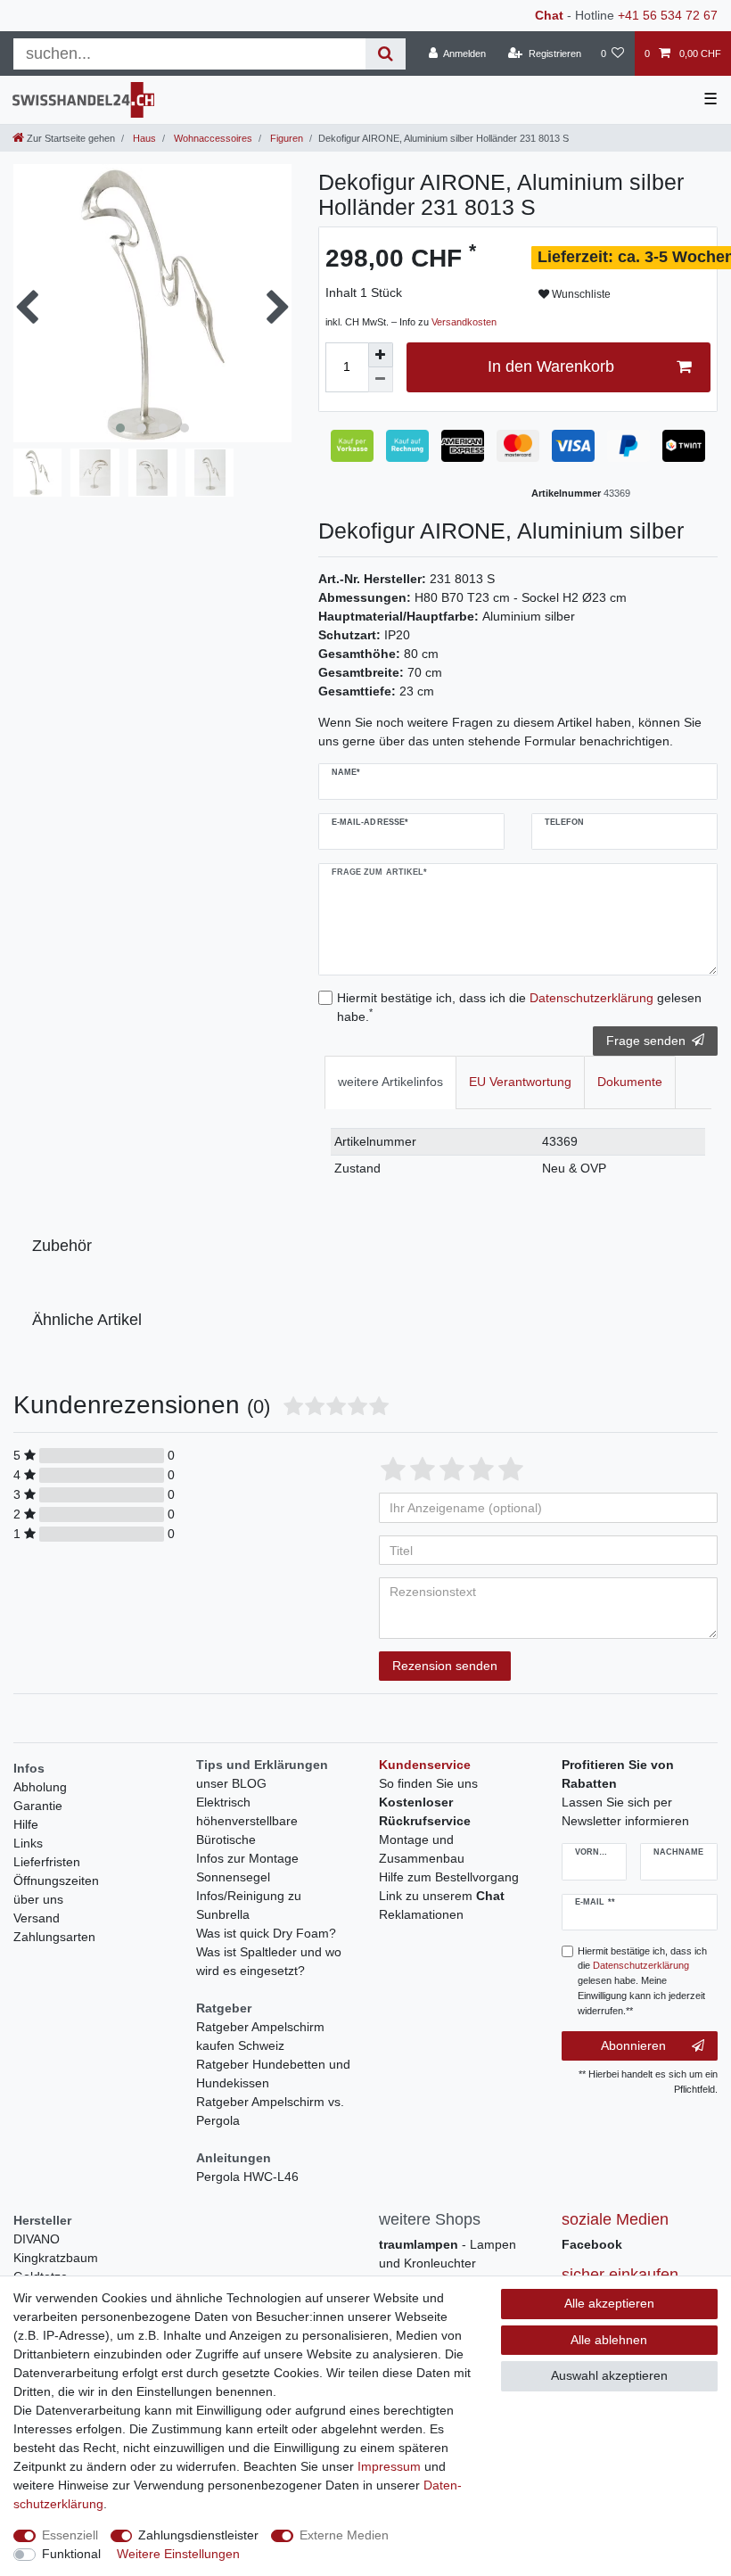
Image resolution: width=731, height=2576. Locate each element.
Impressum (389, 2466)
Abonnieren (633, 2045)
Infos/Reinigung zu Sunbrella (249, 1905)
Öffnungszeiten (56, 1881)
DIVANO (37, 2239)
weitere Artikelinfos (390, 1082)
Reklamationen (421, 1914)
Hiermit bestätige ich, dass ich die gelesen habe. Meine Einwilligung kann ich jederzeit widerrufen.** (642, 1981)
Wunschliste (580, 294)
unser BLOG (231, 1783)
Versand (37, 1918)
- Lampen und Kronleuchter (448, 2254)
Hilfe (26, 1824)
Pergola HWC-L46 (247, 2177)
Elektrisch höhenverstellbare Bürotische (247, 1821)
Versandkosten (464, 322)
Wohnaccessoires (212, 138)
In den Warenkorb (551, 366)
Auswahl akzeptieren (609, 2375)
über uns (38, 1899)
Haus (143, 138)
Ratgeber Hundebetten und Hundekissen (273, 2074)
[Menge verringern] (381, 380)
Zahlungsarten (54, 1937)
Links (28, 1843)
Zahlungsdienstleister (198, 2535)
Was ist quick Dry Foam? (266, 1933)
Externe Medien (344, 2535)
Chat (549, 15)
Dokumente (630, 1082)
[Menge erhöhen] (381, 355)
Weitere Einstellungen (178, 2554)
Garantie (38, 1806)
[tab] (390, 1082)
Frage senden (646, 1041)
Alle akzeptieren (609, 2303)
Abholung (40, 1787)
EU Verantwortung (520, 1082)
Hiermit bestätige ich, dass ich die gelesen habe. (519, 1007)
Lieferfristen (47, 1862)
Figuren (285, 138)
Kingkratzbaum (56, 2258)
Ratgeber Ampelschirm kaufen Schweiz (260, 2036)
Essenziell (70, 2535)
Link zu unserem (442, 1896)
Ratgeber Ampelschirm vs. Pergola (270, 2111)
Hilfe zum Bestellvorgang (449, 1877)
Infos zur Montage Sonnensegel (247, 1868)
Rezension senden (445, 1666)
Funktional (71, 2554)
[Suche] (386, 54)
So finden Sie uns (428, 1783)
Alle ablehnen (609, 2340)
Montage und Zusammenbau (422, 1849)
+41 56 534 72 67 (668, 15)
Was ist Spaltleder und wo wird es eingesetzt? (269, 1961)
